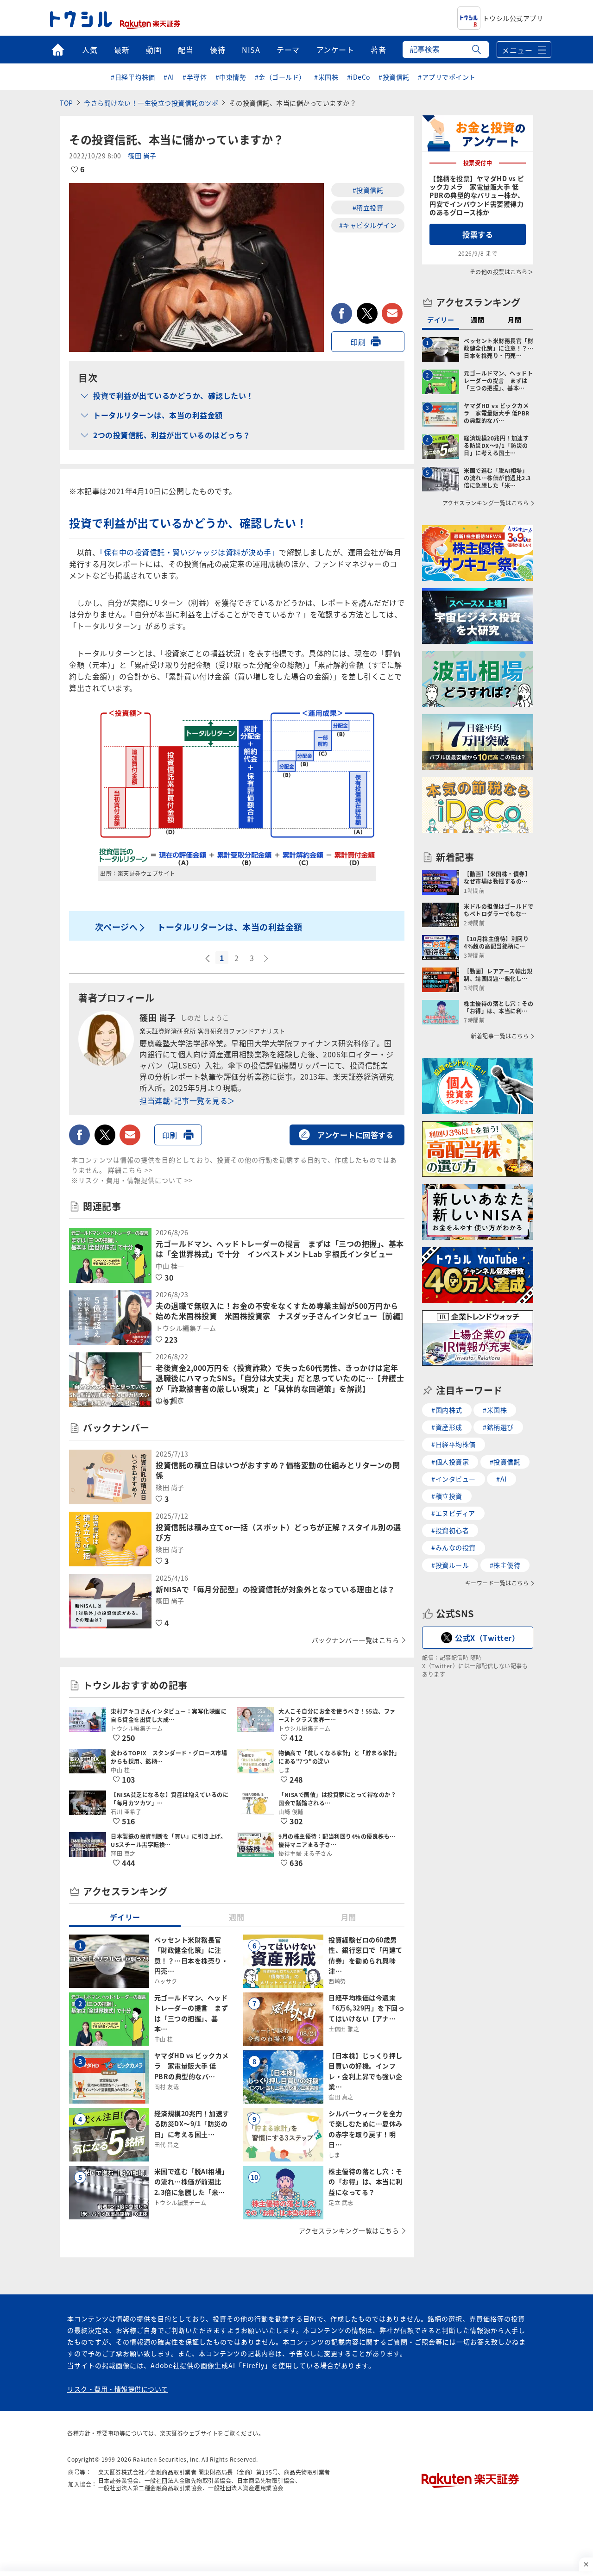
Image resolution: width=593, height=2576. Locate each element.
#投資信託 (394, 77)
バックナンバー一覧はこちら (356, 1640)
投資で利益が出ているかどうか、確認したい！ (173, 396)
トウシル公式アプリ (513, 18)
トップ (58, 50)
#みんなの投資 (454, 1547)
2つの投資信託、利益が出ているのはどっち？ (172, 435)
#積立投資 (368, 207)
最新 (122, 50)
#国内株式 (447, 1410)
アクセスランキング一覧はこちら (349, 2230)
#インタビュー (454, 1479)
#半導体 (195, 77)
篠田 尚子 (142, 156)
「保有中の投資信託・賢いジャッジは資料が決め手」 (189, 552)
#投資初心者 (450, 1530)
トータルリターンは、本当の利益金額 (158, 415)
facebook (342, 313)
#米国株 (326, 77)
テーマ (288, 50)
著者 (378, 50)
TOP (66, 103)
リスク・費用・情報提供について (118, 2389)
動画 (154, 50)
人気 (90, 50)
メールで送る (392, 313)
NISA (251, 50)
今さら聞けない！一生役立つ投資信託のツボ (151, 103)
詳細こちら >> (130, 1170)
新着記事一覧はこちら (500, 1036)
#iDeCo (359, 77)
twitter (367, 313)
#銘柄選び (498, 1427)
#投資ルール (450, 1565)
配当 (186, 50)
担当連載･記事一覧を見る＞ (187, 1100)
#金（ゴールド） (280, 77)
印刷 (358, 342)
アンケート (335, 50)
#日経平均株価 (133, 77)
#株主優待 (505, 1565)
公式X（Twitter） (487, 1638)
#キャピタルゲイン (368, 225)
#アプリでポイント (447, 77)
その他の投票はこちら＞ (502, 272)
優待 (218, 50)
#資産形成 (447, 1427)
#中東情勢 (231, 77)
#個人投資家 (450, 1462)
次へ (267, 959)
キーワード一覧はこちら (497, 1583)
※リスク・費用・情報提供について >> (132, 1180)
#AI (169, 77)
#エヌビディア (453, 1513)
